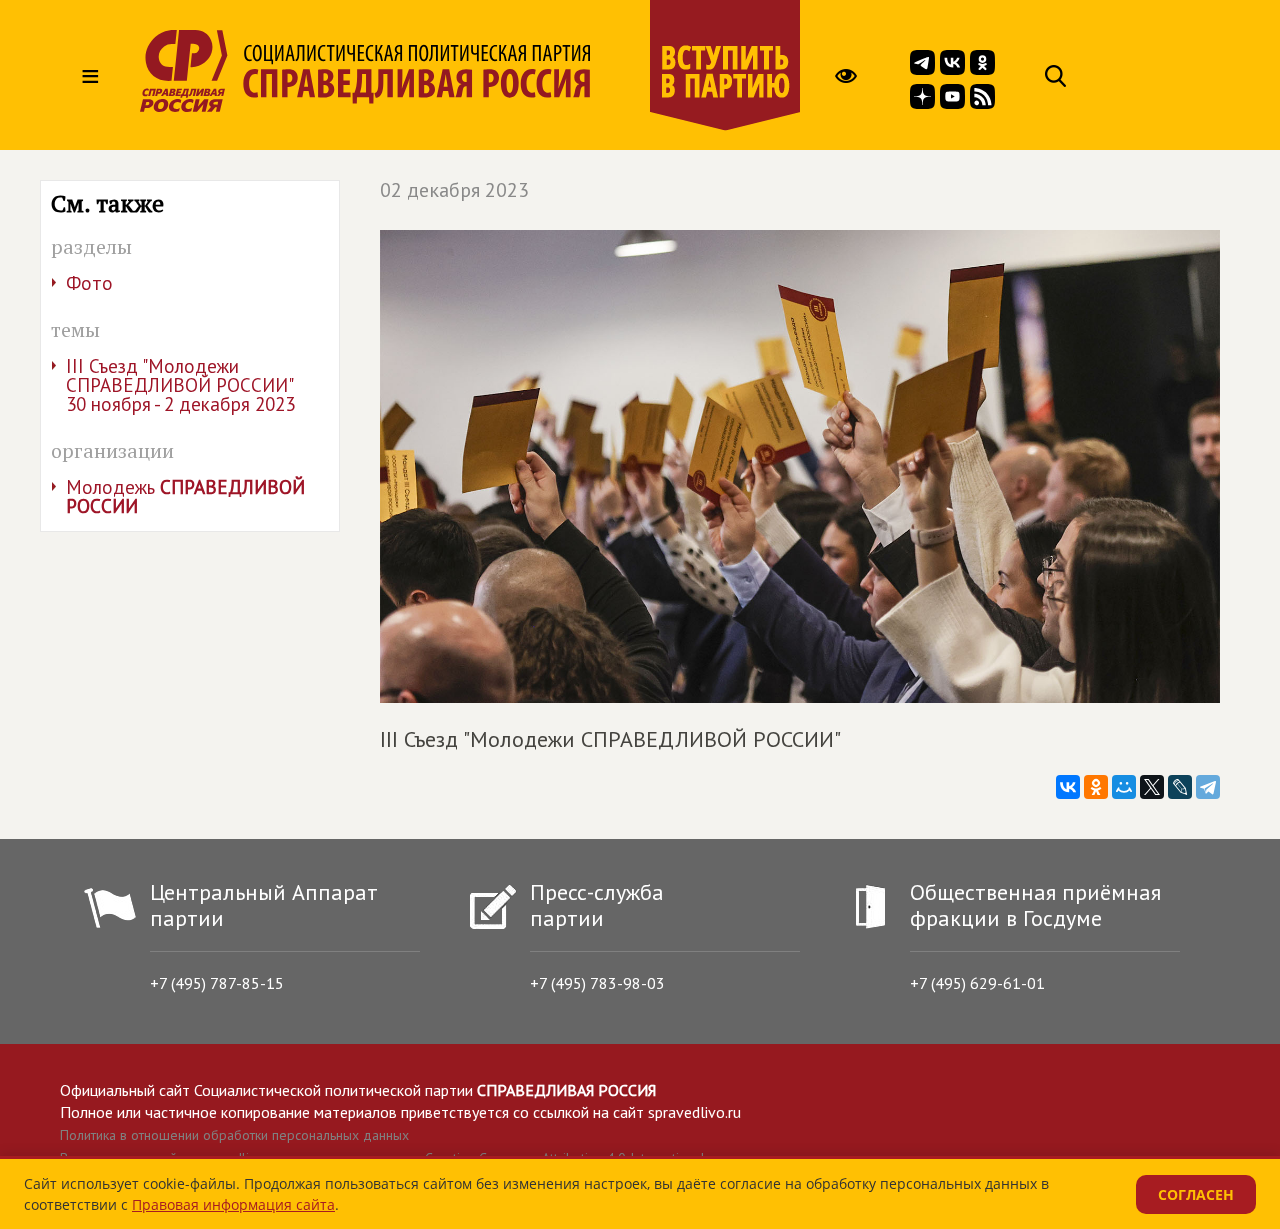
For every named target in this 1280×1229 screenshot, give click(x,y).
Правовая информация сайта (233, 1204)
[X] (1152, 787)
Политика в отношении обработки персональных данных (234, 1135)
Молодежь (185, 496)
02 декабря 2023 (454, 190)
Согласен (1196, 1194)
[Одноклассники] (1096, 787)
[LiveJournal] (1180, 787)
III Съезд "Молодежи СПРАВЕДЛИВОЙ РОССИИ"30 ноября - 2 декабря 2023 (180, 385)
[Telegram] (1208, 787)
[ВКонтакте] (1068, 787)
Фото (89, 283)
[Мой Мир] (1124, 787)
